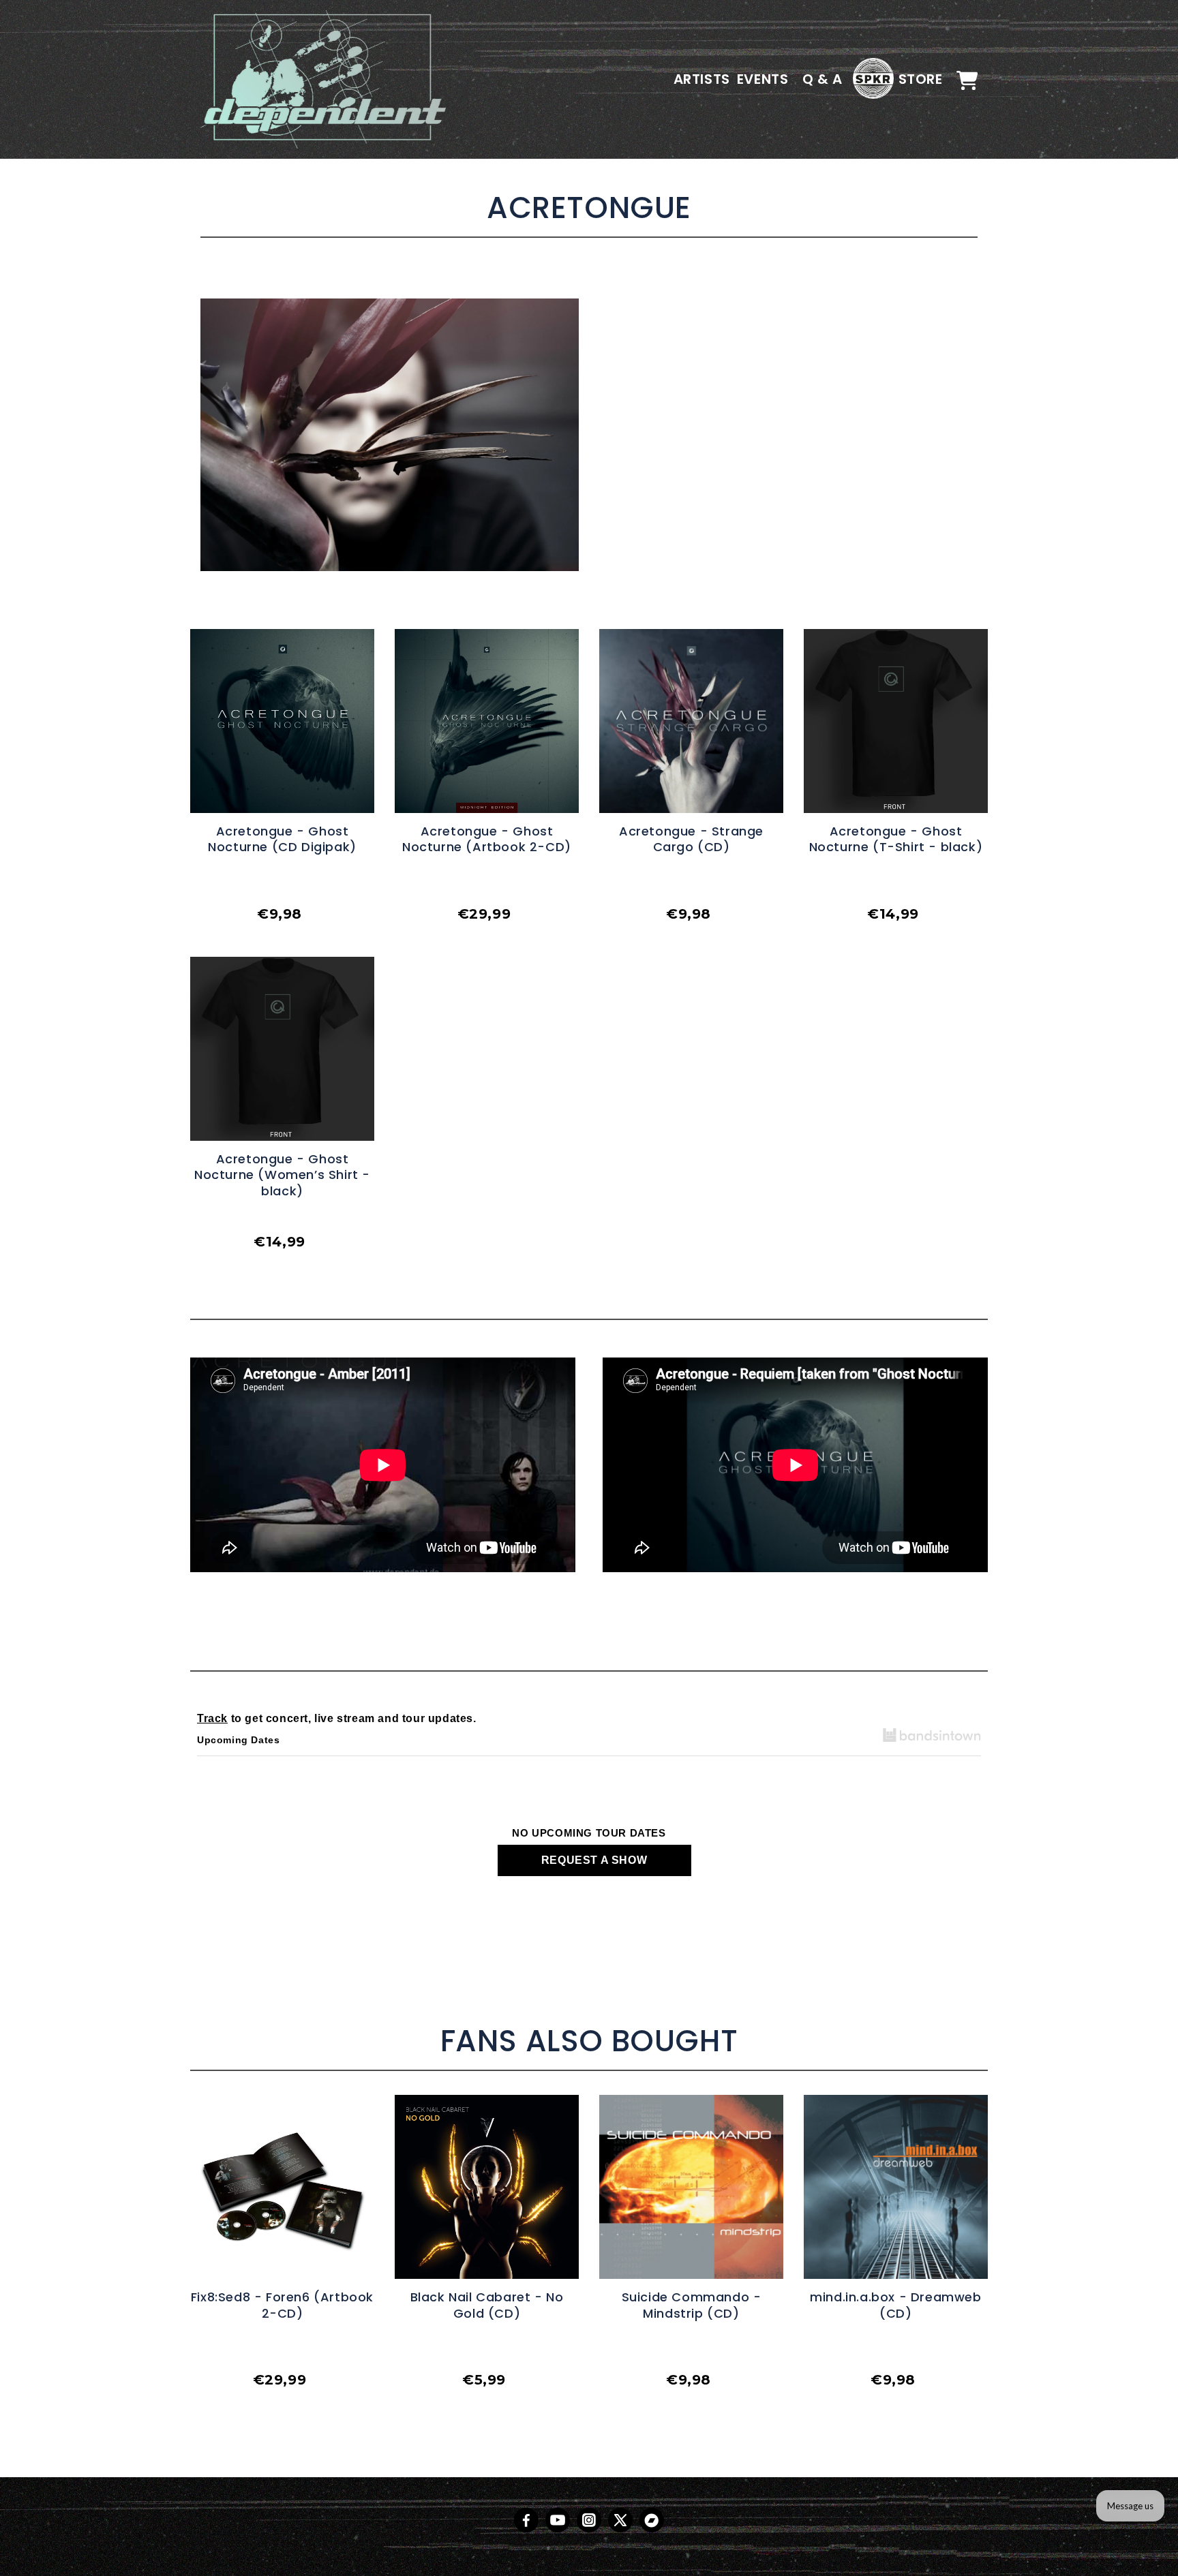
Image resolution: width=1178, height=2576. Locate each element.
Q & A (822, 79)
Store (921, 79)
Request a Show (594, 1860)
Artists (702, 79)
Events (763, 79)
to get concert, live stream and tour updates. (337, 1718)
